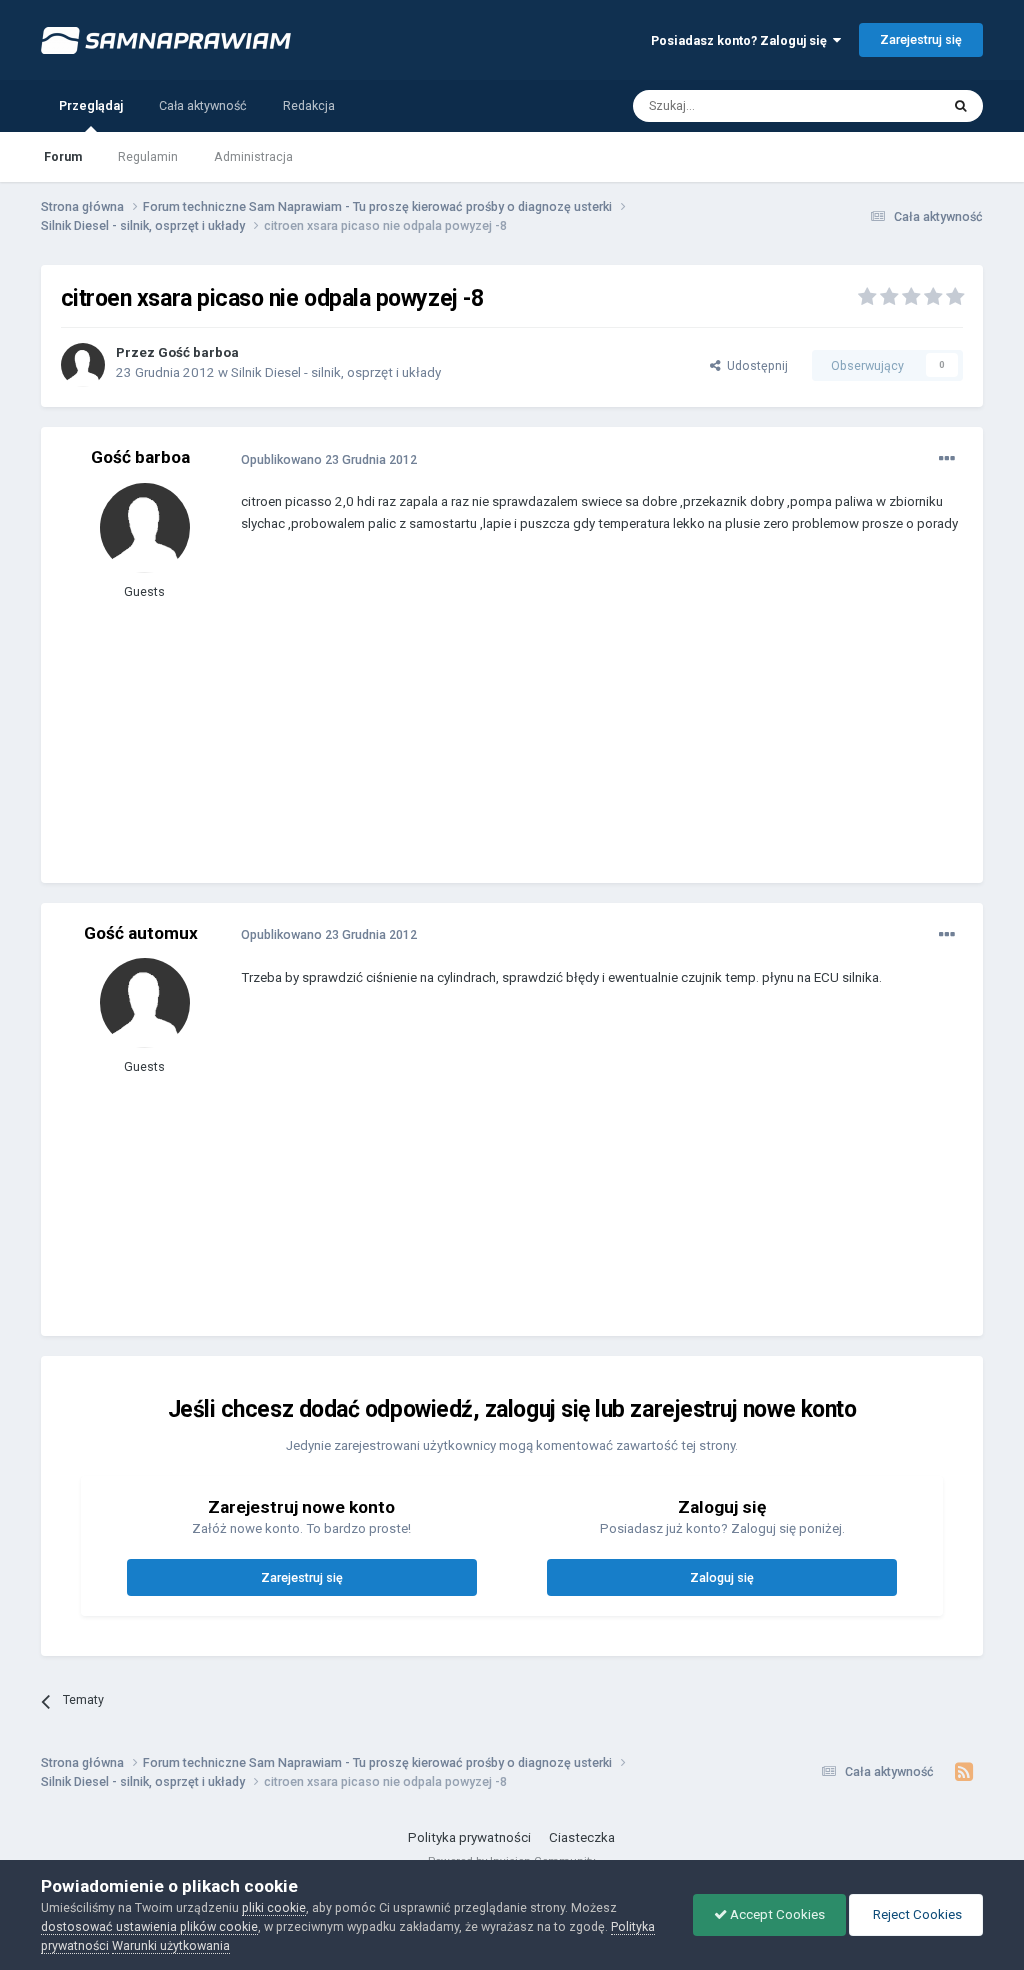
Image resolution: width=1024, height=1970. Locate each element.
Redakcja (309, 105)
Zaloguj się (722, 1577)
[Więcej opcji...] (947, 459)
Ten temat (887, 105)
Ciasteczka (582, 1837)
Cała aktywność (203, 105)
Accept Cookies (776, 1914)
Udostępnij (754, 365)
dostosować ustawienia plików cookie (149, 1926)
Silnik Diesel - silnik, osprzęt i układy (336, 372)
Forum (63, 156)
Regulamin (148, 156)
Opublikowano (329, 459)
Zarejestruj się (921, 39)
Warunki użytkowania (171, 1945)
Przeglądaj (91, 105)
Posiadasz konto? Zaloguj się (742, 40)
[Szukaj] (961, 106)
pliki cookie (274, 1907)
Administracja (253, 156)
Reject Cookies (916, 1914)
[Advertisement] (475, 723)
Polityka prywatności (469, 1837)
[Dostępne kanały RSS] (963, 1772)
